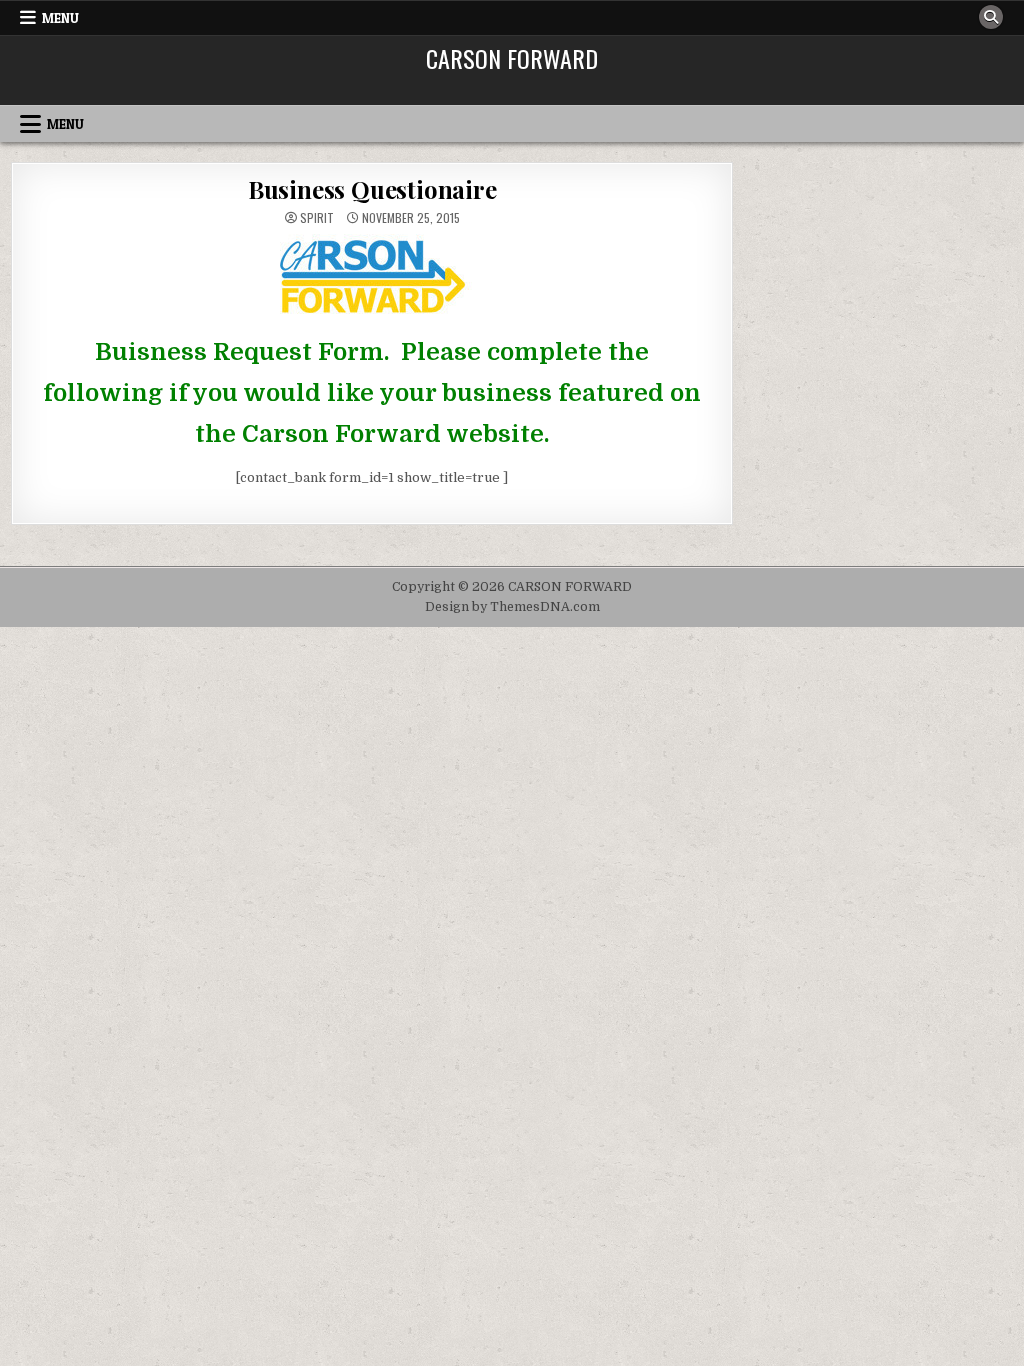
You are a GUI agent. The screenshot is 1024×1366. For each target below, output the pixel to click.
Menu (60, 18)
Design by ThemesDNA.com (512, 607)
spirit (317, 218)
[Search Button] (991, 17)
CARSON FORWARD (512, 58)
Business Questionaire (372, 189)
